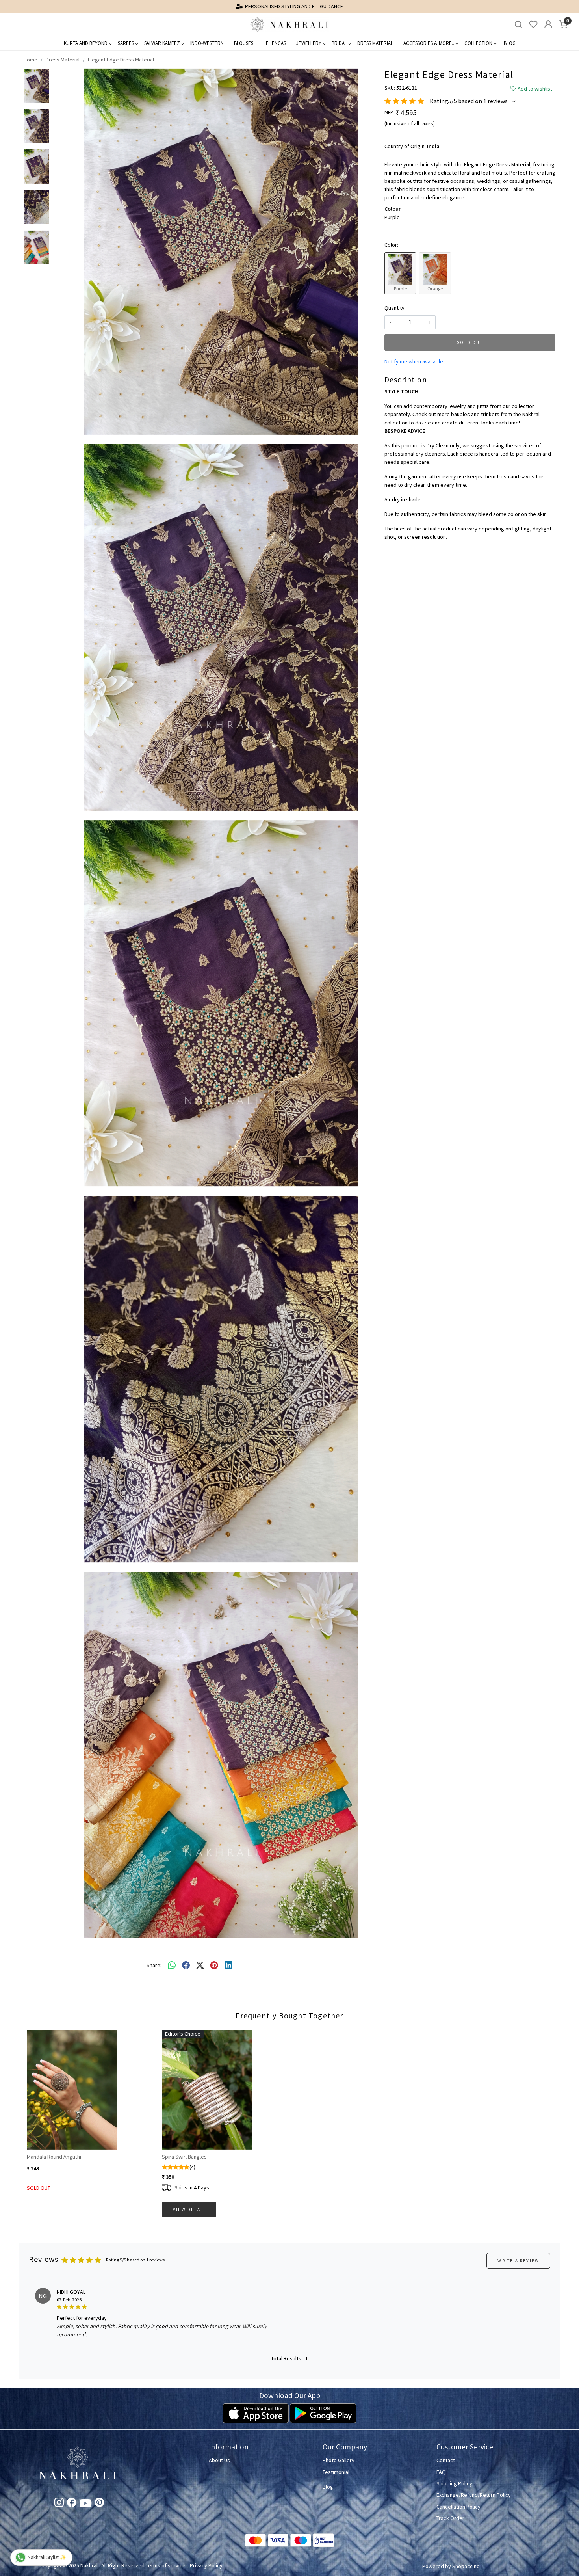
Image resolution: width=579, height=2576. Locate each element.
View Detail (189, 2209)
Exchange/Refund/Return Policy (474, 2495)
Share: (154, 1965)
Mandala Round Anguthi (54, 2157)
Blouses (244, 43)
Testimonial (336, 2472)
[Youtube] (85, 2505)
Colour (392, 209)
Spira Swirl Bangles (184, 2157)
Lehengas (275, 43)
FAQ (441, 2472)
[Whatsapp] (172, 1966)
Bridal (339, 43)
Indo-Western (207, 43)
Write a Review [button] (518, 2261)
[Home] (289, 24)
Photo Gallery (339, 2460)
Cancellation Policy (458, 2507)
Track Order (450, 2518)
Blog (510, 43)
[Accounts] (548, 24)
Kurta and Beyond (86, 43)
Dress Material (375, 43)
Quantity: (395, 308)
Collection (478, 43)
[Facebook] (72, 2504)
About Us (219, 2460)
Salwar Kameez (162, 43)
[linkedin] (228, 1966)
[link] (518, 25)
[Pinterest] (99, 2504)
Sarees (126, 43)
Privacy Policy (206, 2565)
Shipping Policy (454, 2483)
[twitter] (200, 1966)
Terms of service (166, 2565)
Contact (446, 2460)
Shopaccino (466, 2566)
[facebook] (186, 1966)
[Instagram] (59, 2504)
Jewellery (309, 43)
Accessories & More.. (429, 43)
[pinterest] (214, 1966)
